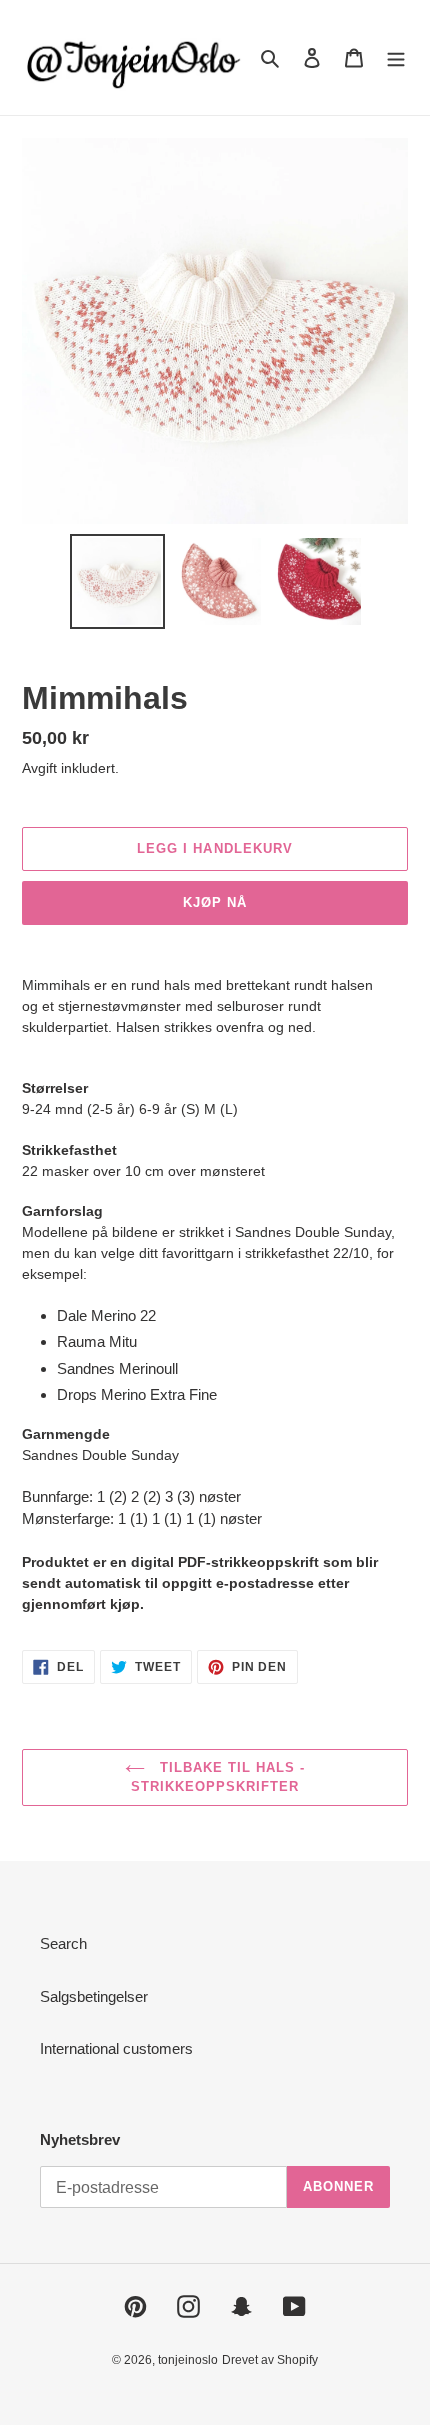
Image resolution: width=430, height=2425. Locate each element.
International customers (116, 2048)
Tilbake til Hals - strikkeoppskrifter (218, 1777)
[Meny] (396, 57)
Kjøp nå (215, 902)
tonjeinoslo (188, 2360)
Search (63, 1943)
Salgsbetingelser (94, 1996)
